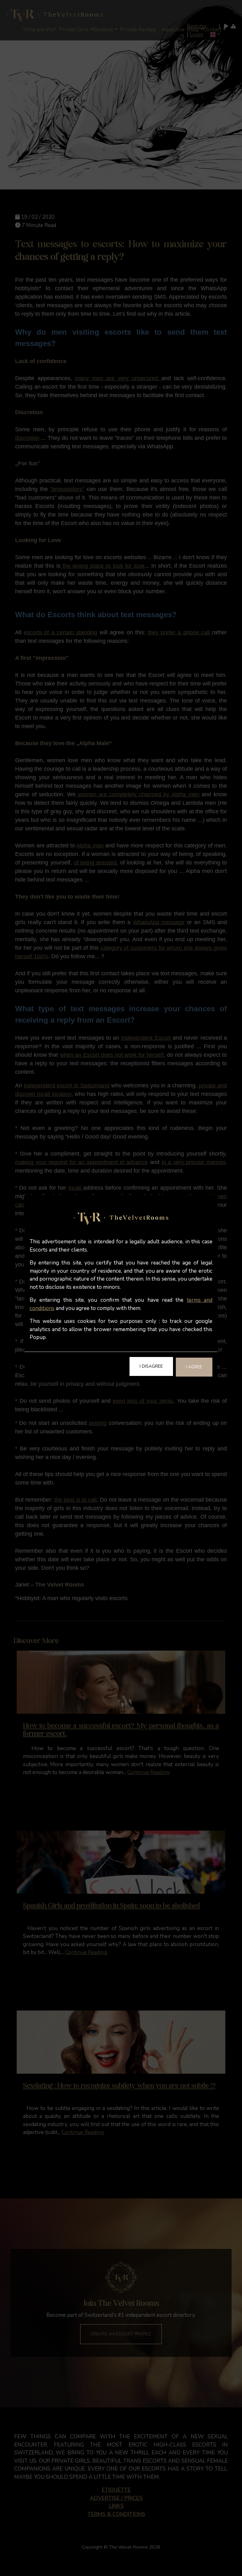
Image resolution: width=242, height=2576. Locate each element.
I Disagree (151, 1366)
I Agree (194, 1367)
